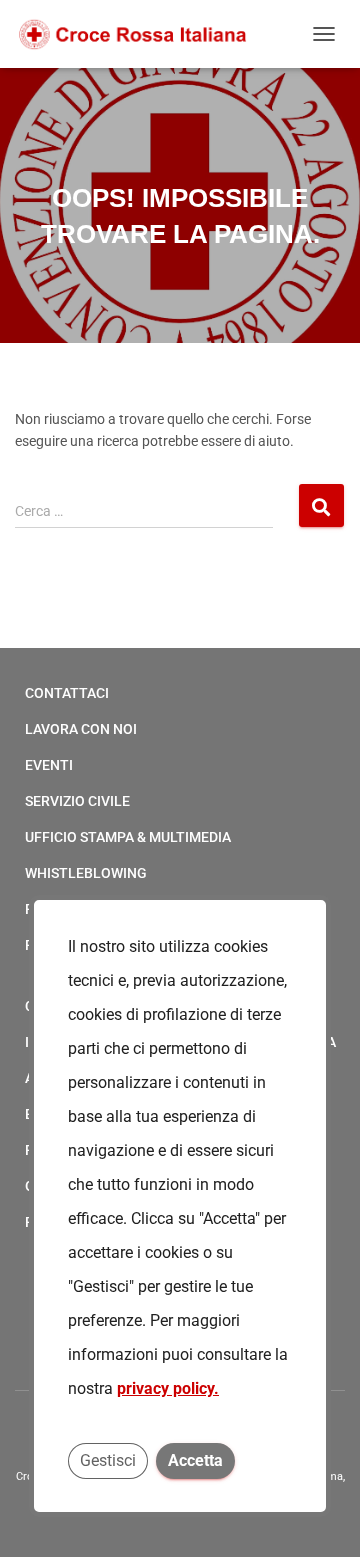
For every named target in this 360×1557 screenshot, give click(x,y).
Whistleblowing (86, 873)
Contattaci (67, 693)
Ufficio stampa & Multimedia (128, 837)
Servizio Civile (77, 801)
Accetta (195, 1460)
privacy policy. (168, 1388)
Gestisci (108, 1460)
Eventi (49, 765)
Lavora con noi (81, 729)
